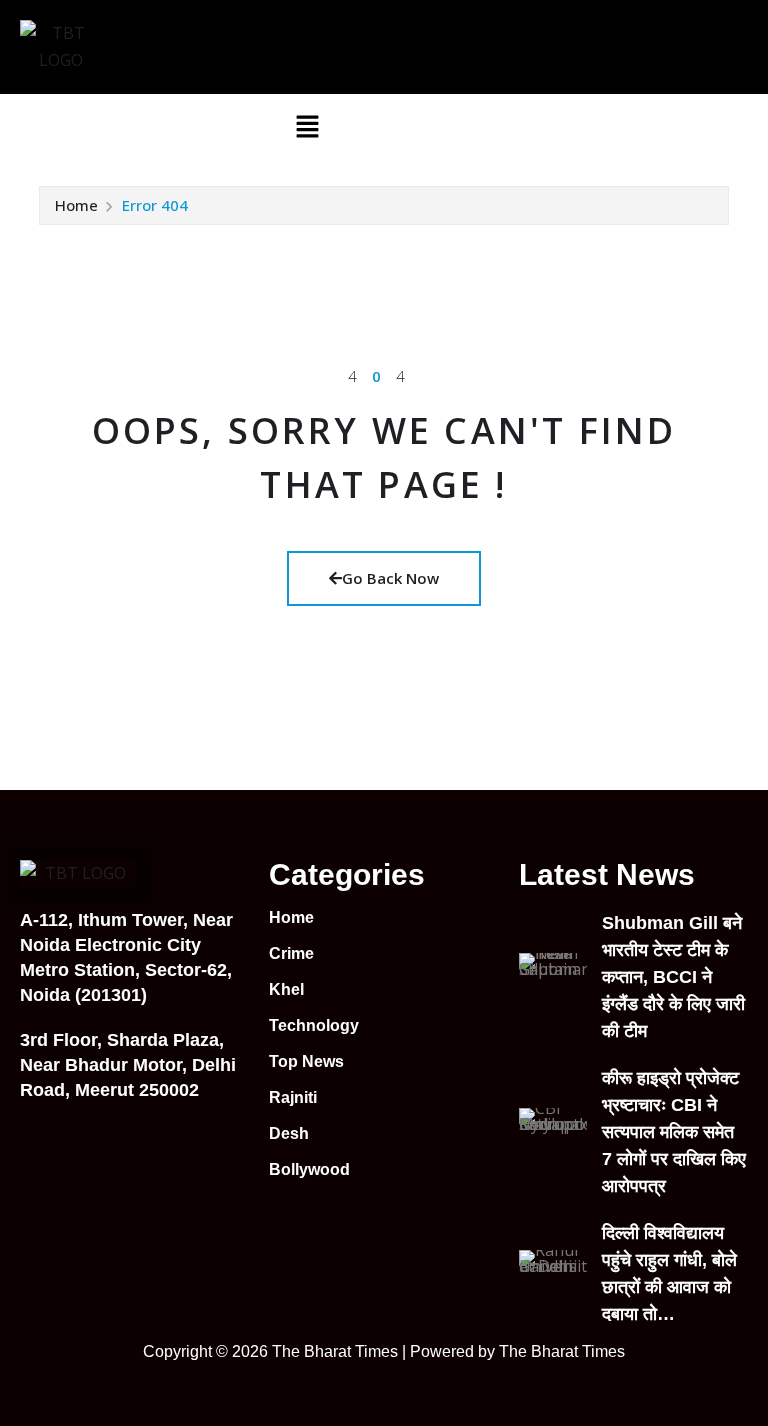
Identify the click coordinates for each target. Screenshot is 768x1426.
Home (76, 205)
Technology (314, 1025)
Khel (286, 989)
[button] (307, 125)
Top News (306, 1061)
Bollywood (309, 1169)
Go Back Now (390, 578)
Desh (289, 1133)
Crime (291, 953)
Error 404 (155, 205)
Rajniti (293, 1097)
